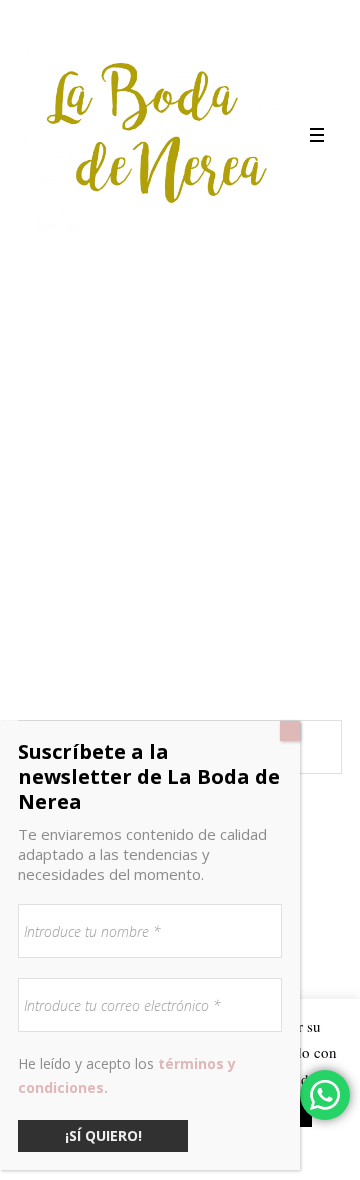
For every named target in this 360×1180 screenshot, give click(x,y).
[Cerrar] (290, 731)
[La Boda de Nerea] (158, 135)
